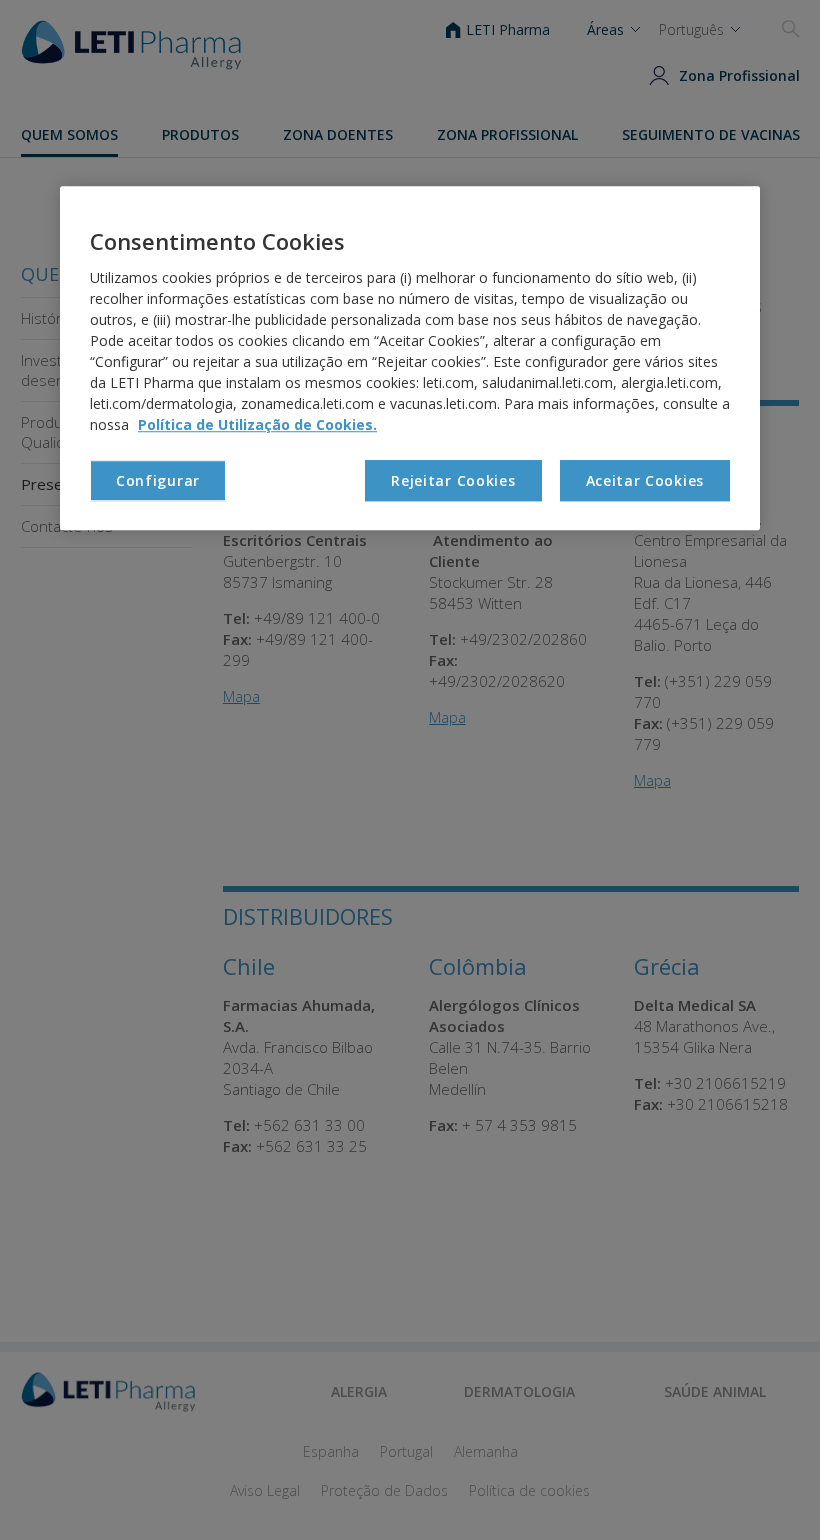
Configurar (158, 480)
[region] (410, 358)
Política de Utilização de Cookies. (257, 424)
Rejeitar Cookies (453, 480)
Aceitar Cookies (645, 480)
